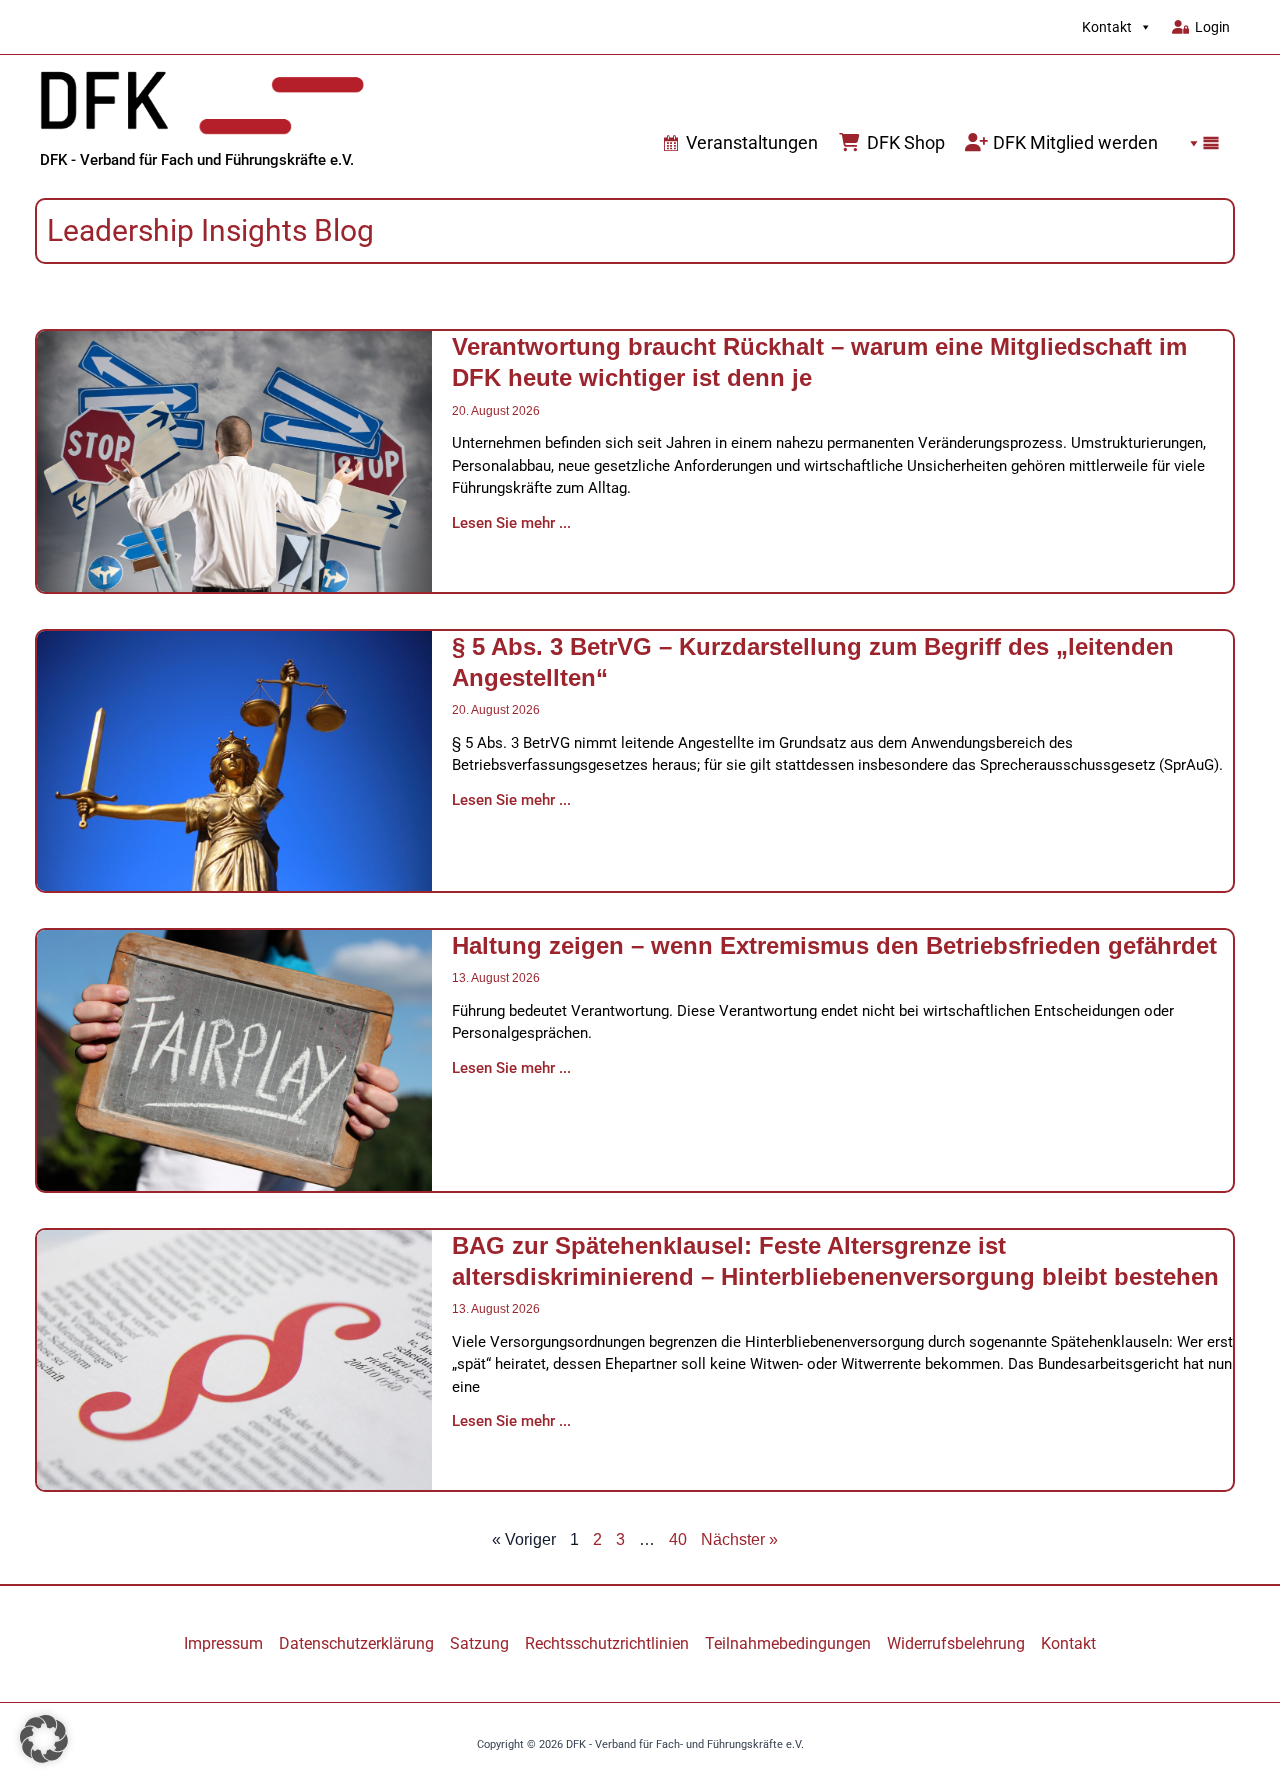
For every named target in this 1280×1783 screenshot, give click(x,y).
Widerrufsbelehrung (956, 1643)
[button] (1199, 143)
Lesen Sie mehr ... (511, 523)
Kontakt (1107, 27)
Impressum (223, 1643)
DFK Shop (906, 142)
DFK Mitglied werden (1075, 142)
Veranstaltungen (752, 142)
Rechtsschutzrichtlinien (607, 1643)
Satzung (479, 1643)
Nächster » (739, 1539)
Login (1212, 27)
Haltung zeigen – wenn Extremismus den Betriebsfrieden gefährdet (834, 945)
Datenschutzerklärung (356, 1643)
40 (678, 1539)
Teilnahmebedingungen (788, 1643)
